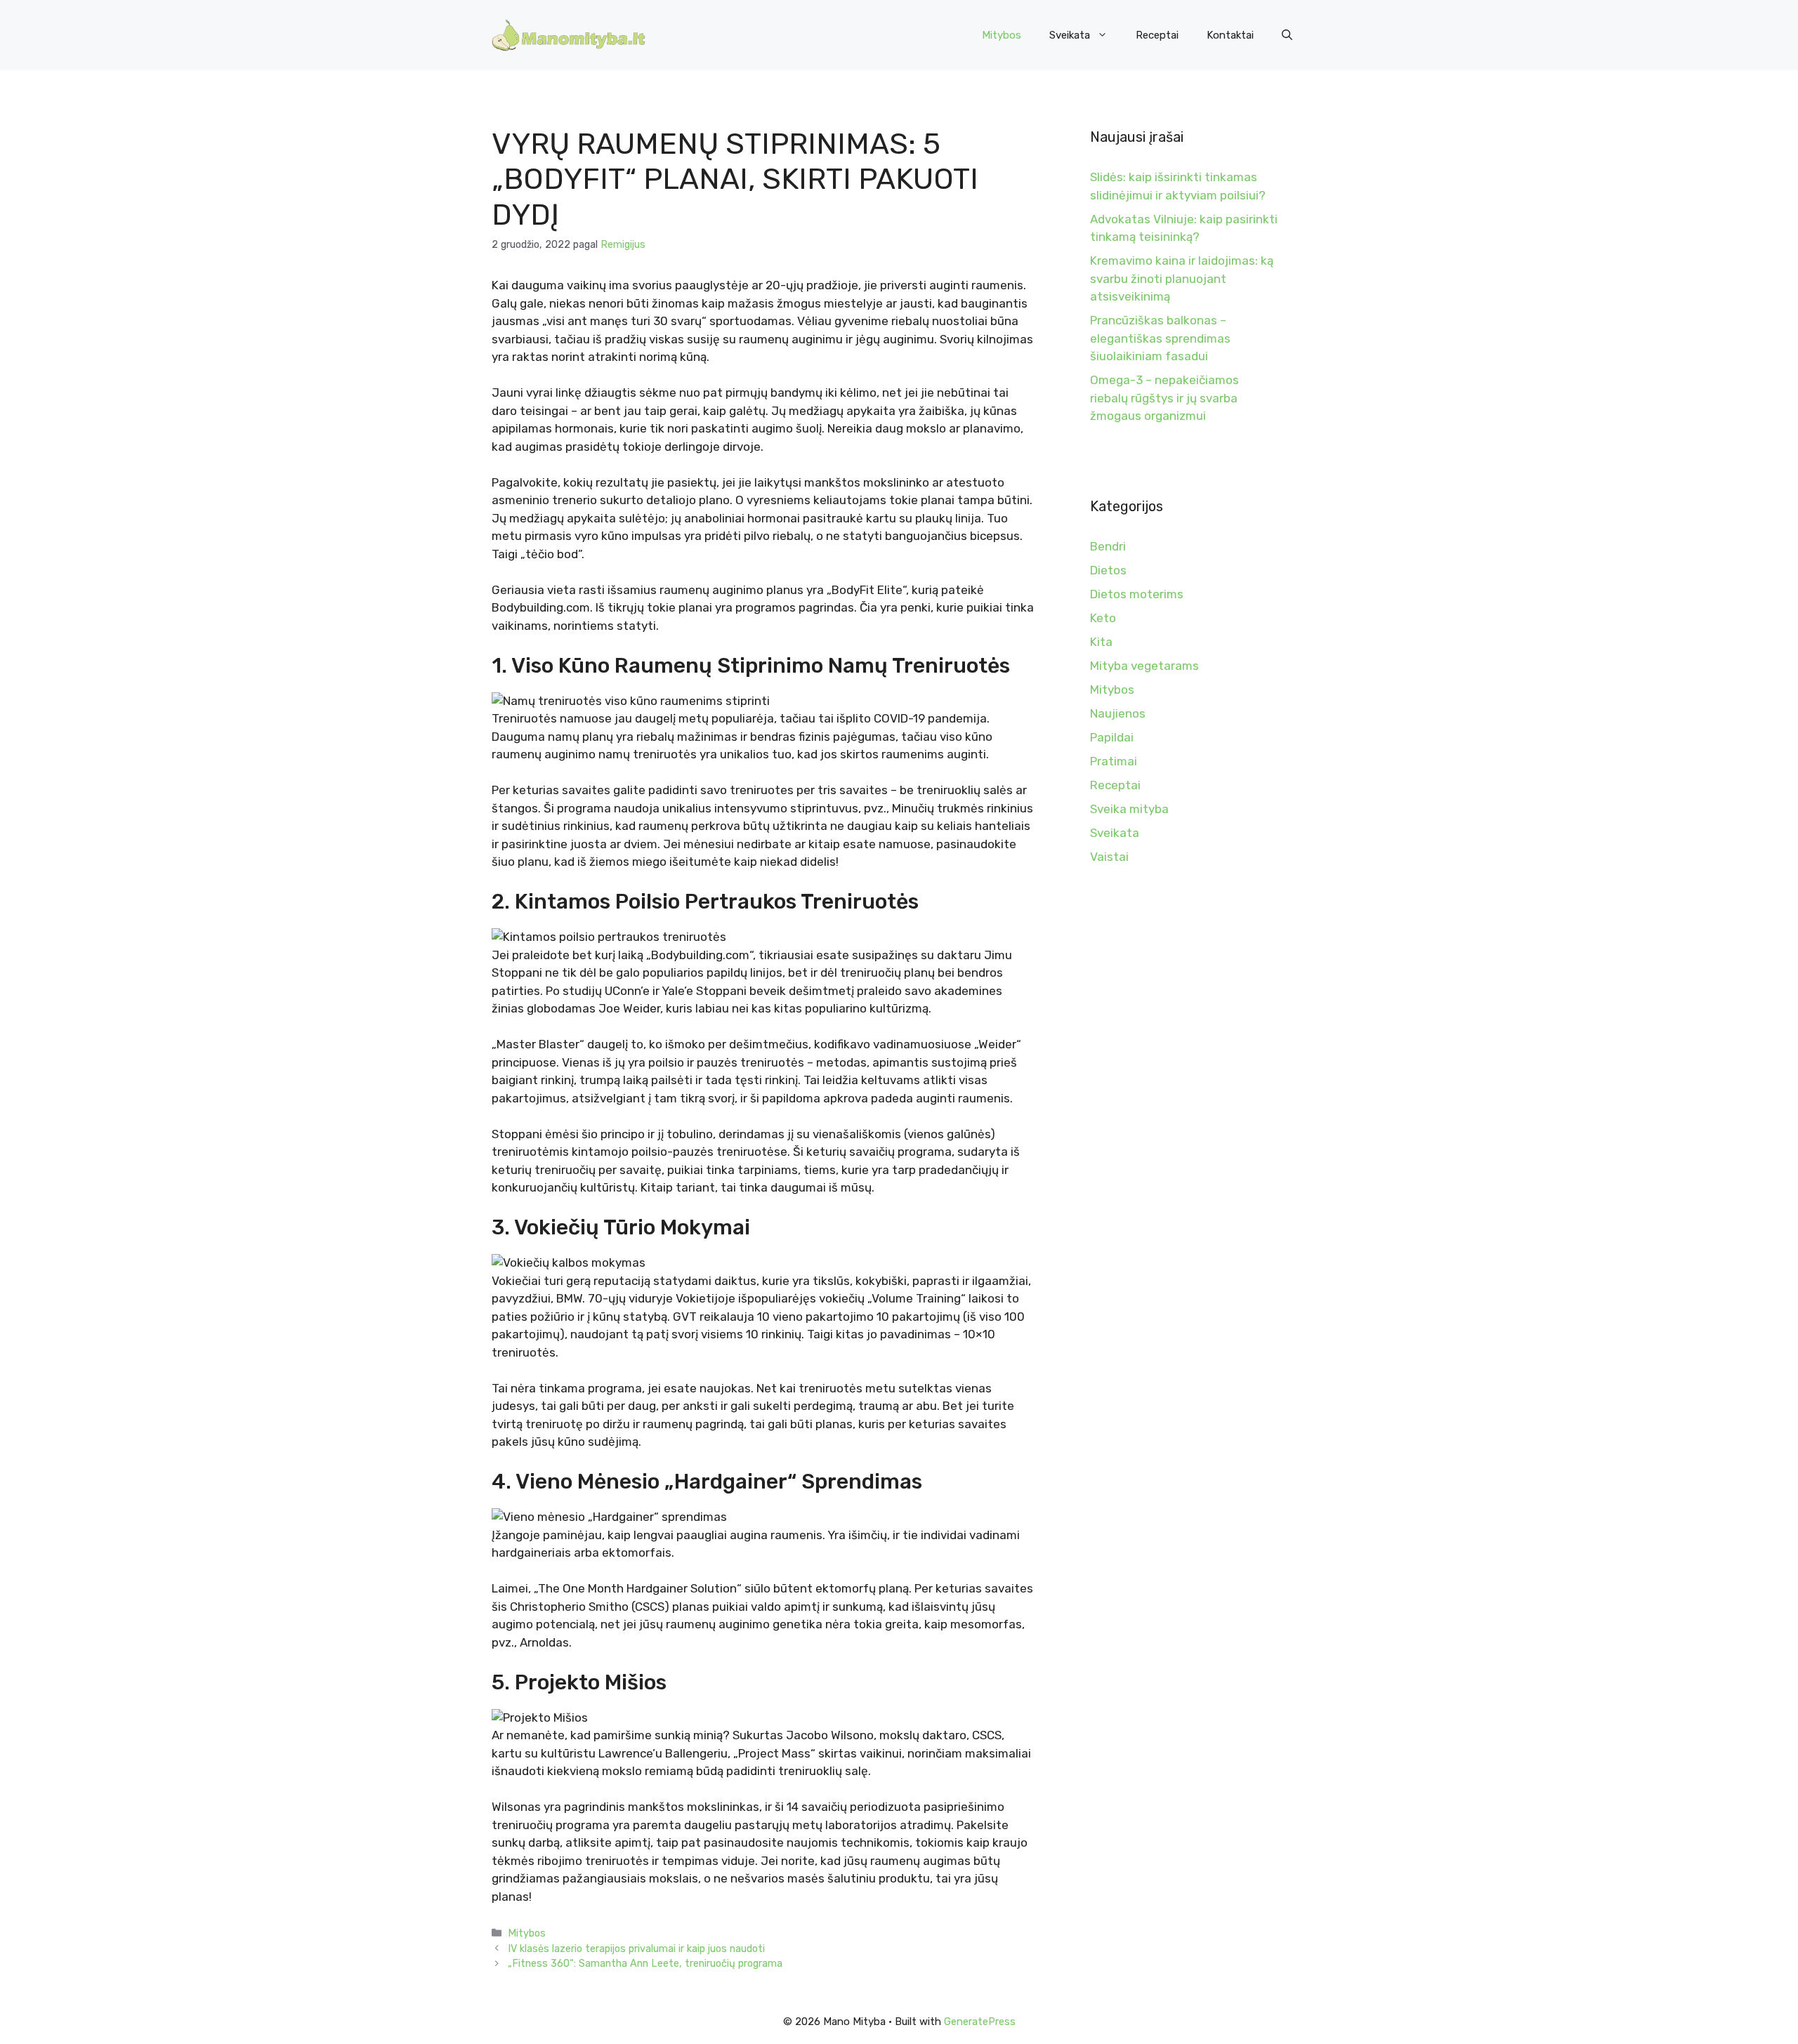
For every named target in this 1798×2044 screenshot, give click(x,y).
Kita (1101, 642)
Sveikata (1070, 35)
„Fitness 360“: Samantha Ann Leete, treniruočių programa (645, 1963)
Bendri (1108, 546)
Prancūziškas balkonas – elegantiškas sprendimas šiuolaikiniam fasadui (1160, 338)
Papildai (1112, 737)
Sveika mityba (1129, 809)
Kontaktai (1230, 35)
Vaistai (1109, 857)
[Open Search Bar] (1287, 35)
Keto (1103, 618)
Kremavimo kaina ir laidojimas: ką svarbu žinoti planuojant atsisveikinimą (1182, 278)
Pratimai (1114, 761)
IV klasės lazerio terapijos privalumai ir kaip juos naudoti (636, 1949)
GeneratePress (980, 2022)
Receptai (1157, 35)
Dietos (1108, 570)
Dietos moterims (1137, 594)
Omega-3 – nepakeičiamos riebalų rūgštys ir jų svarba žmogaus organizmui (1164, 398)
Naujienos (1118, 713)
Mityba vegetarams (1144, 666)
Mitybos (1002, 35)
